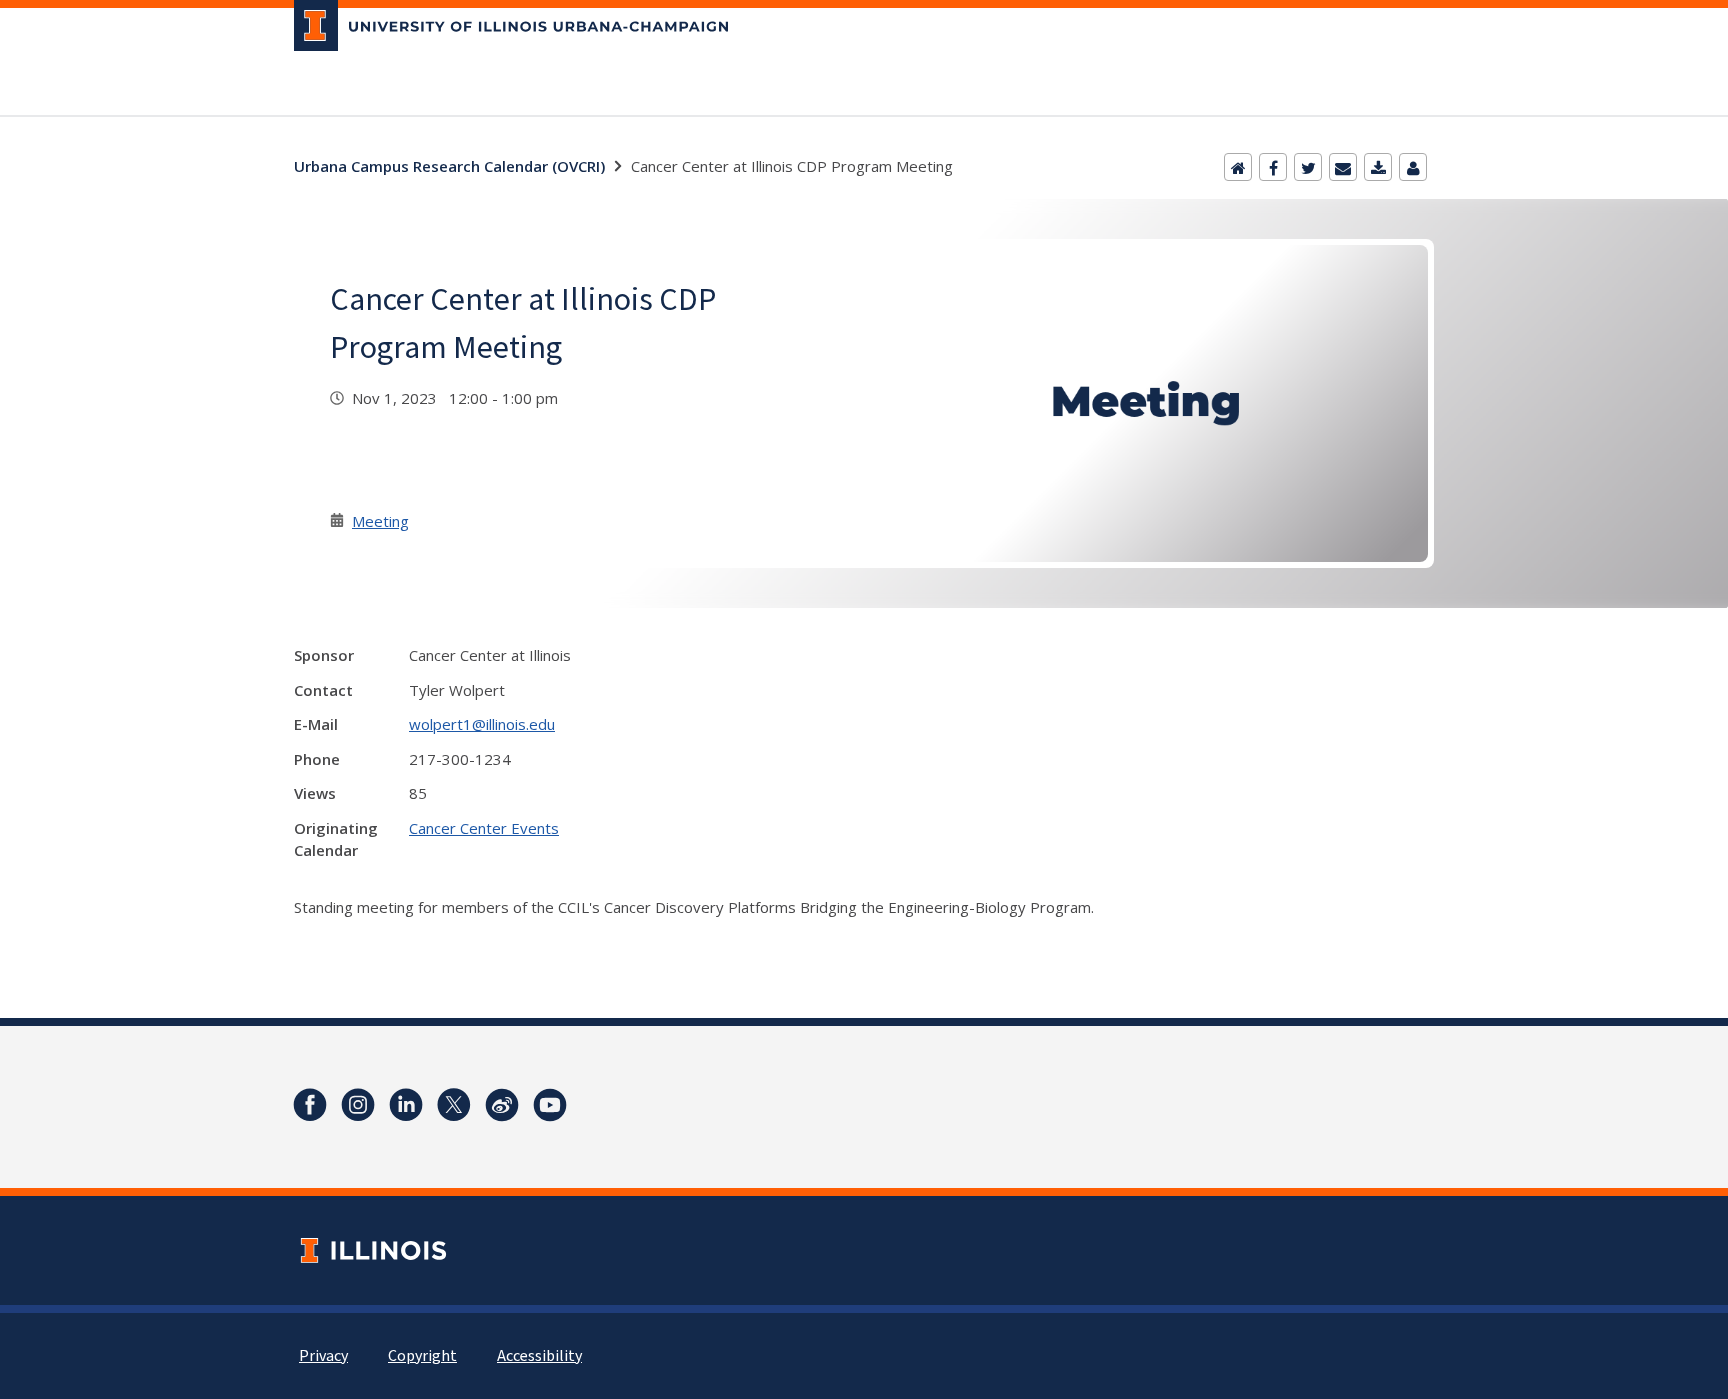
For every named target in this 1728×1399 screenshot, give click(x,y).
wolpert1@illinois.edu (482, 724)
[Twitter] (1308, 167)
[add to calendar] (1378, 167)
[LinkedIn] (406, 1105)
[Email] (1343, 167)
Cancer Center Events (484, 828)
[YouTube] (550, 1105)
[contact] (1413, 167)
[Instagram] (358, 1105)
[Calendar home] (1238, 167)
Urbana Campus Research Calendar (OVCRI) (449, 166)
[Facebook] (1273, 167)
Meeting (380, 521)
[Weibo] (502, 1105)
